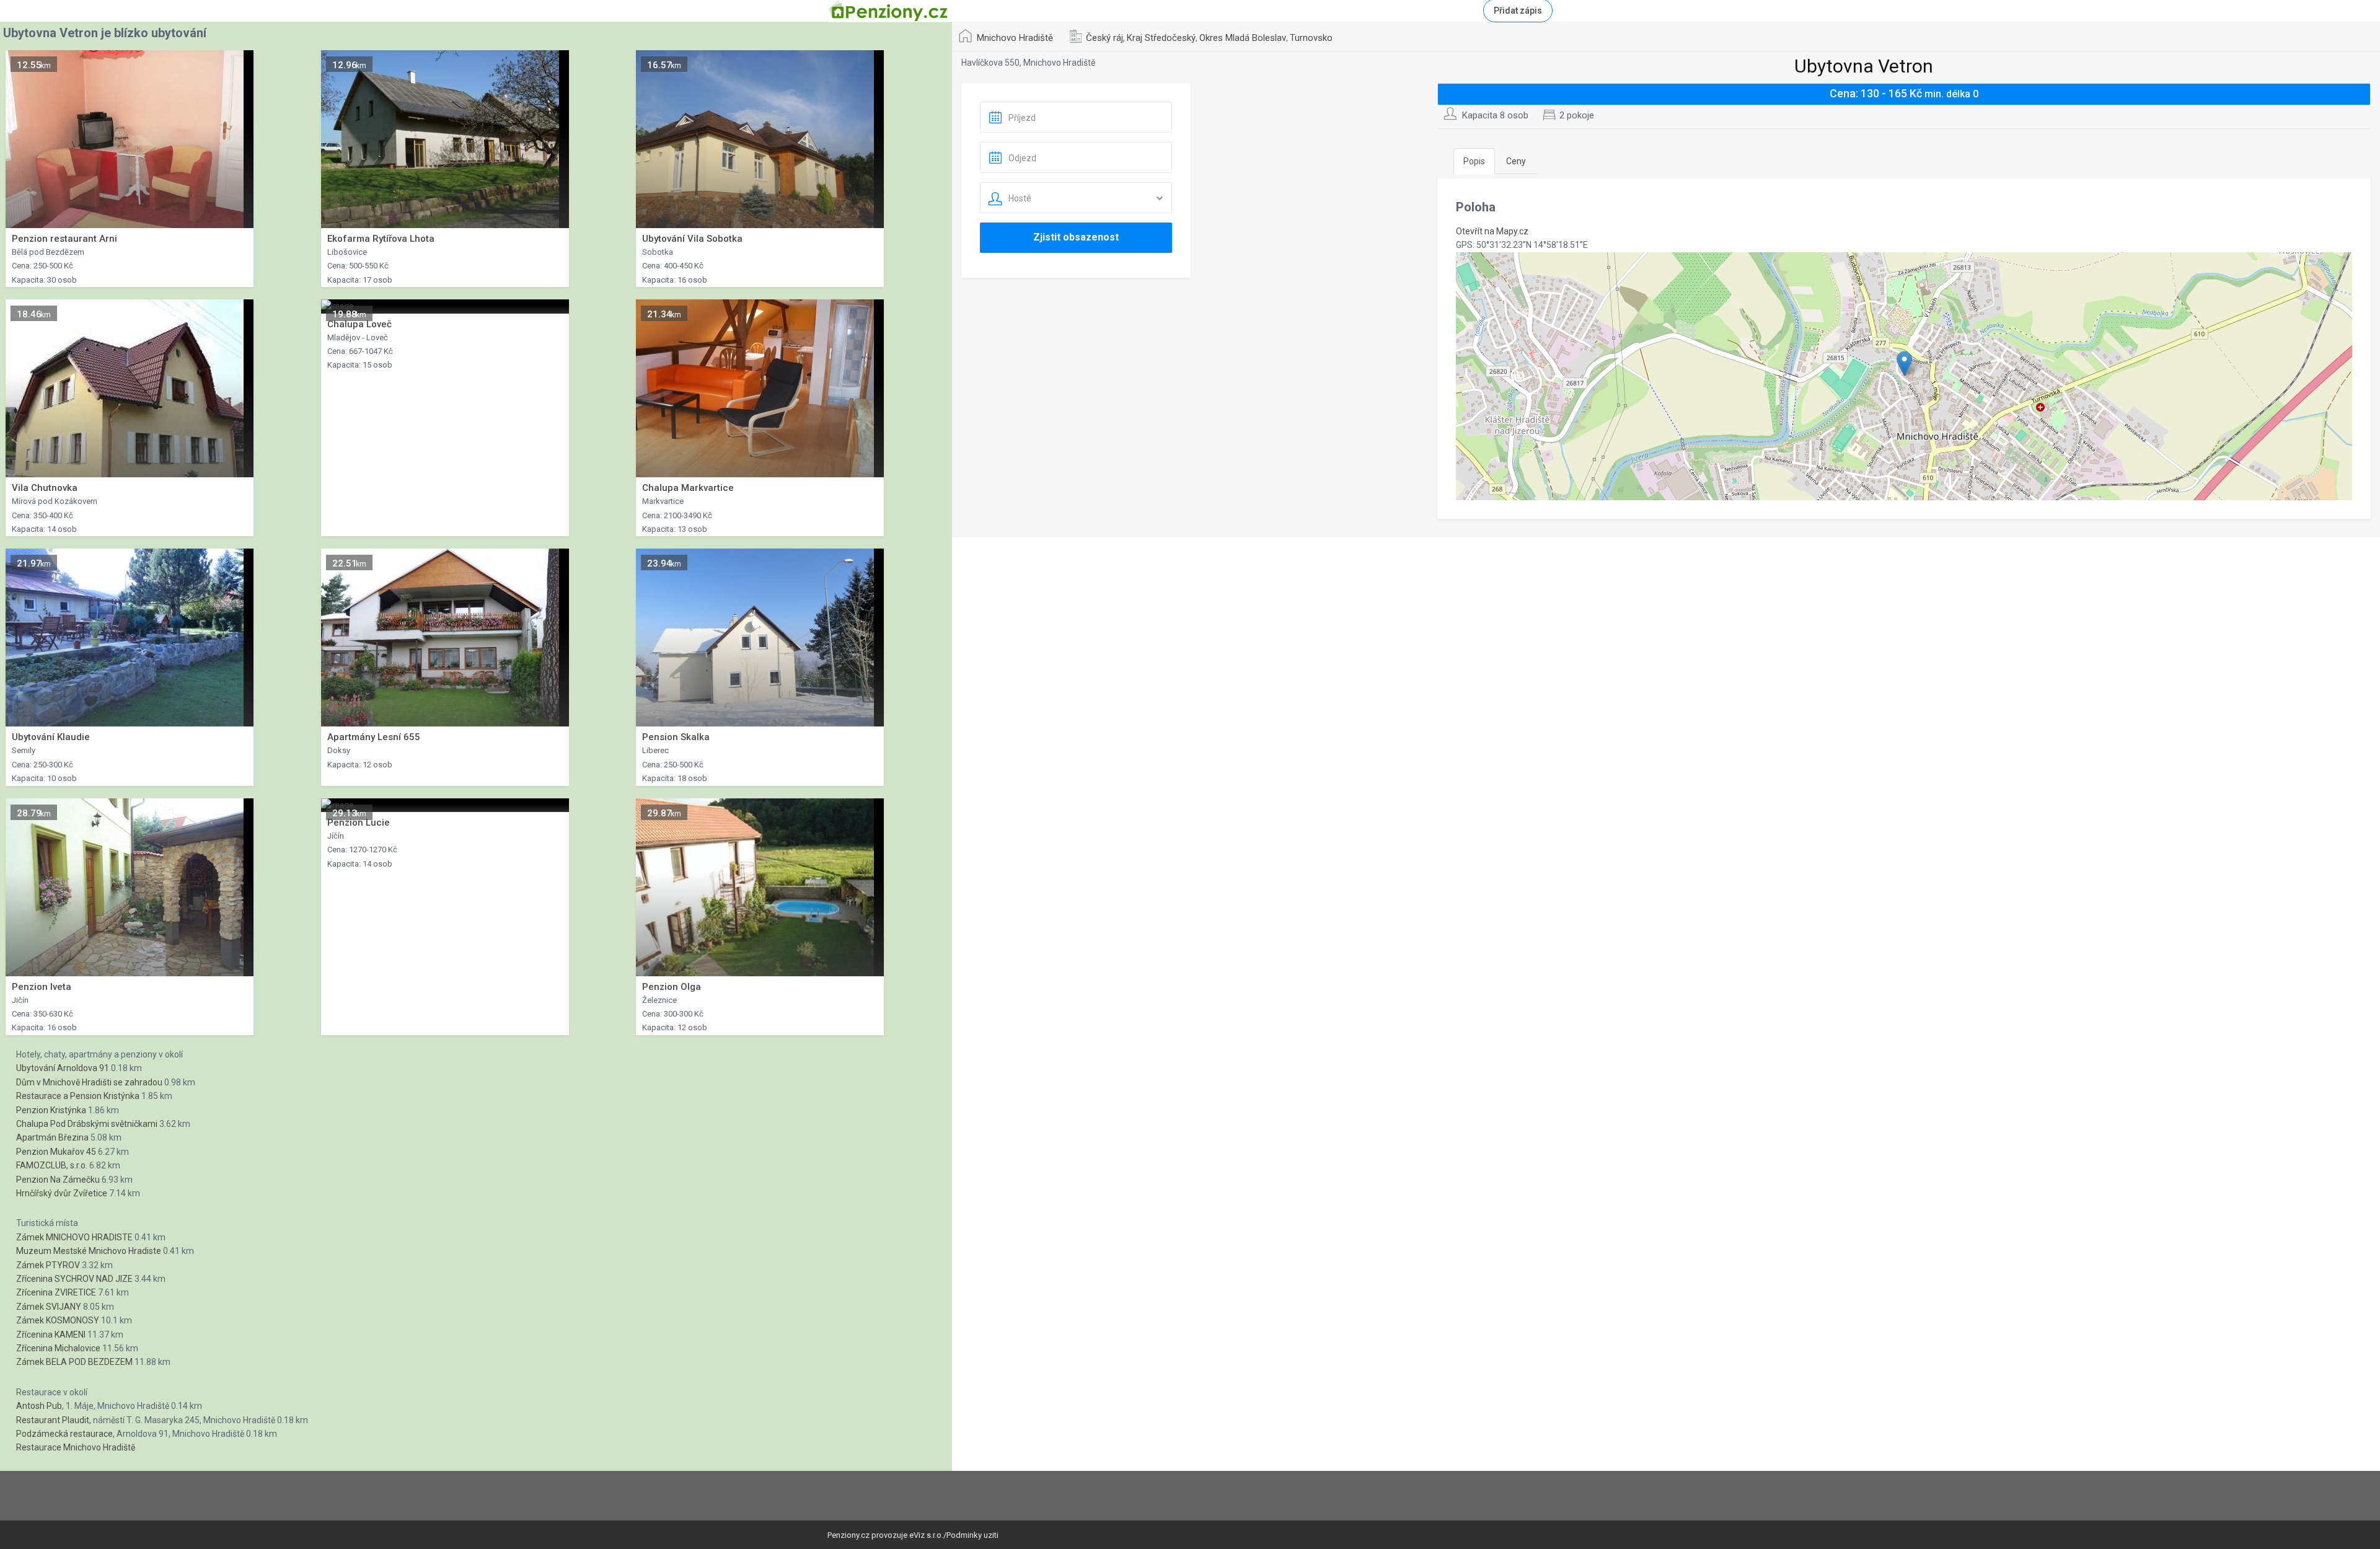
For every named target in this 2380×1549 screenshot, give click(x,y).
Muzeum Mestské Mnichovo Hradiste (89, 1251)
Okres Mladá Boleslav (1243, 38)
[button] (1904, 364)
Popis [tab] (1474, 161)
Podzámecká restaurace (64, 1434)
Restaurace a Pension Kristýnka (78, 1096)
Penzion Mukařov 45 (56, 1152)
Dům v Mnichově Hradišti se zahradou (89, 1082)
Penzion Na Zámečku (58, 1180)
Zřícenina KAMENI (51, 1335)
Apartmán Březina (52, 1137)
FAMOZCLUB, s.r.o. (52, 1165)
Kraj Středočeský (1161, 38)
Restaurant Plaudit (53, 1420)
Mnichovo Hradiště (1015, 38)
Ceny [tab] (1516, 161)
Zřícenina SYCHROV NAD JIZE (74, 1279)
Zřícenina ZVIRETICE (56, 1292)
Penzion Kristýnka (51, 1110)
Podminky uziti (972, 1535)
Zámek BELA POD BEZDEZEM (74, 1362)
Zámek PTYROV (48, 1265)
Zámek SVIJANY (49, 1307)
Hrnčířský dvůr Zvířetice (62, 1193)
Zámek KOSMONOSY (58, 1320)
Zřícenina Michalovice (58, 1348)
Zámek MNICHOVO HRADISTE (74, 1237)
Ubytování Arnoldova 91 (63, 1068)
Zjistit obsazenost (1076, 237)
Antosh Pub (39, 1406)
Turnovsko (1311, 38)
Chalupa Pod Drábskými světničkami (87, 1124)
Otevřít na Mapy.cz (1492, 231)
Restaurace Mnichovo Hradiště (76, 1447)
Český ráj (1104, 38)
